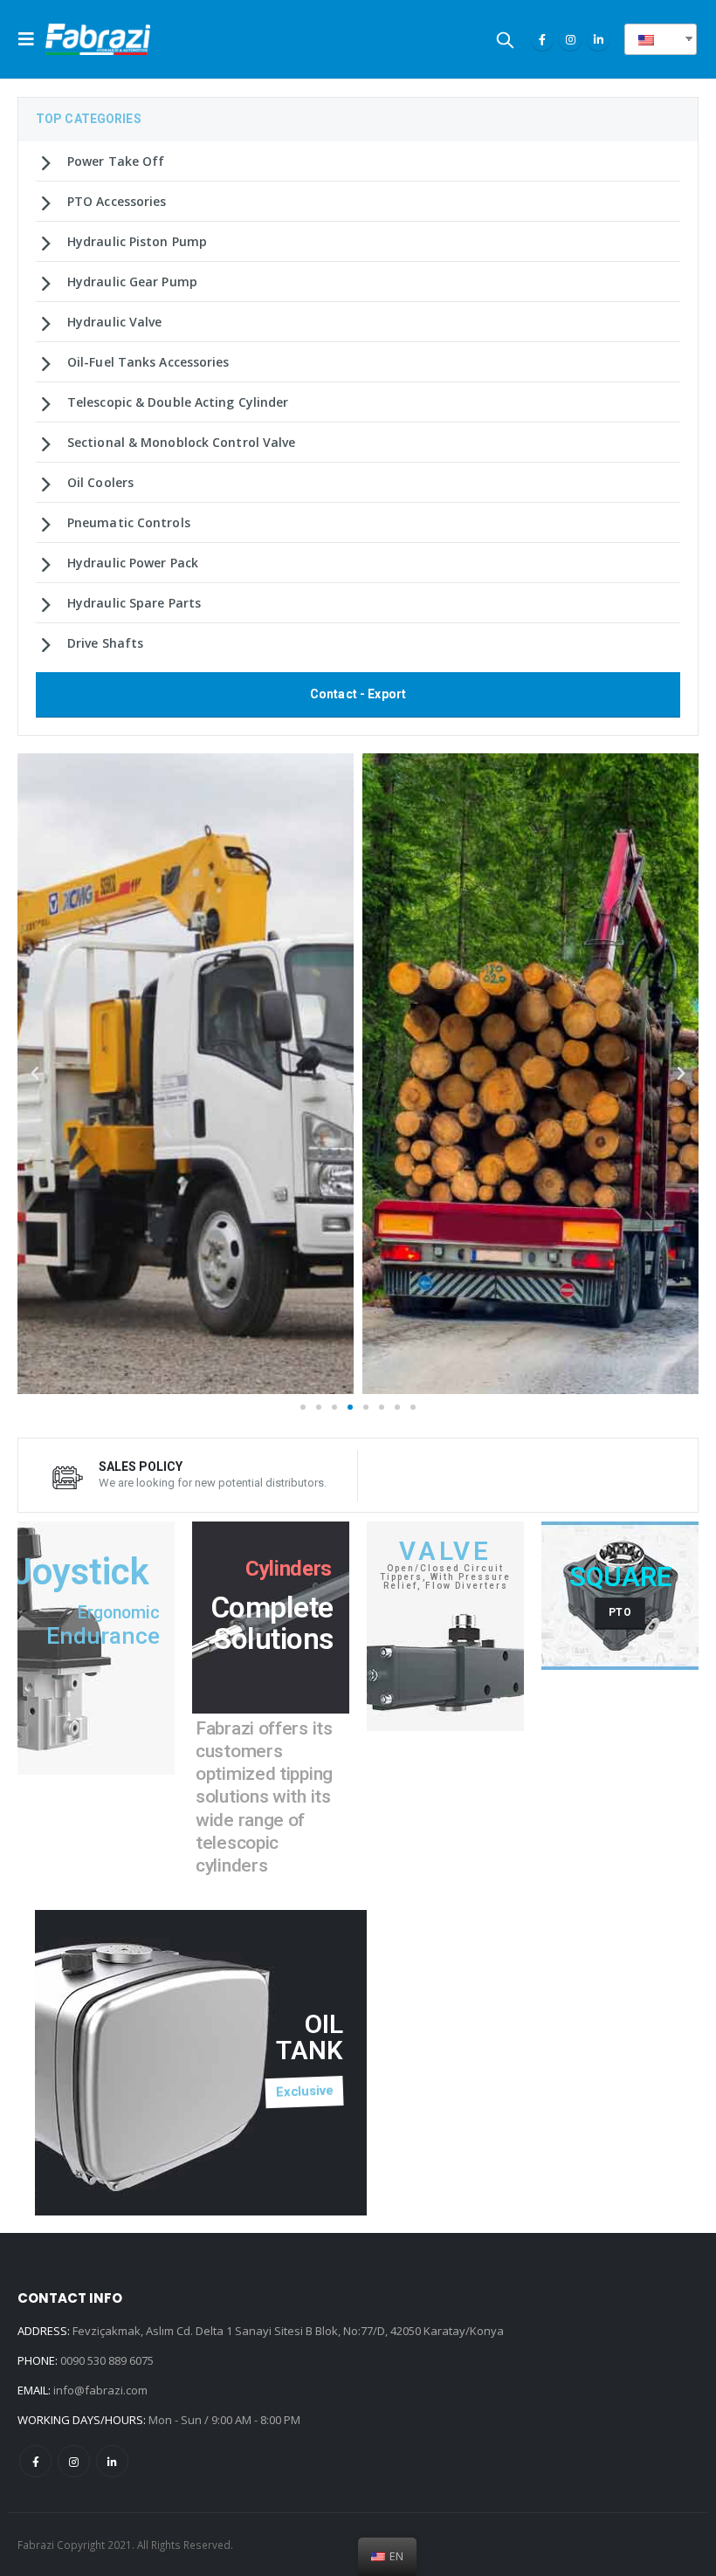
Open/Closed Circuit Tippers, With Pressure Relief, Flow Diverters (445, 1577)
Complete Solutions (272, 1624)
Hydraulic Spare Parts (134, 603)
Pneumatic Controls (129, 522)
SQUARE (620, 1577)
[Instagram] (570, 39)
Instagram (74, 2461)
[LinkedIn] (598, 39)
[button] (303, 1407)
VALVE (446, 1551)
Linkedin (112, 2461)
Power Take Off (116, 161)
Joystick (81, 1572)
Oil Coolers (100, 482)
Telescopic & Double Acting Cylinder (178, 402)
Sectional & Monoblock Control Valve (182, 442)
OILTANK (310, 2037)
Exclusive (305, 2092)
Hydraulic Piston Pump (137, 241)
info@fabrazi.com (100, 2390)
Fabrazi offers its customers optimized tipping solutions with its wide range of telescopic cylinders (264, 1797)
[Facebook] (542, 39)
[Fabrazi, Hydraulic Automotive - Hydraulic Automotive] (98, 39)
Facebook (35, 2461)
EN (667, 39)
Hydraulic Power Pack (133, 563)
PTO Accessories (117, 201)
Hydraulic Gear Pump (132, 282)
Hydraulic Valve (115, 322)
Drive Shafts (105, 643)
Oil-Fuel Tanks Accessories (148, 362)
